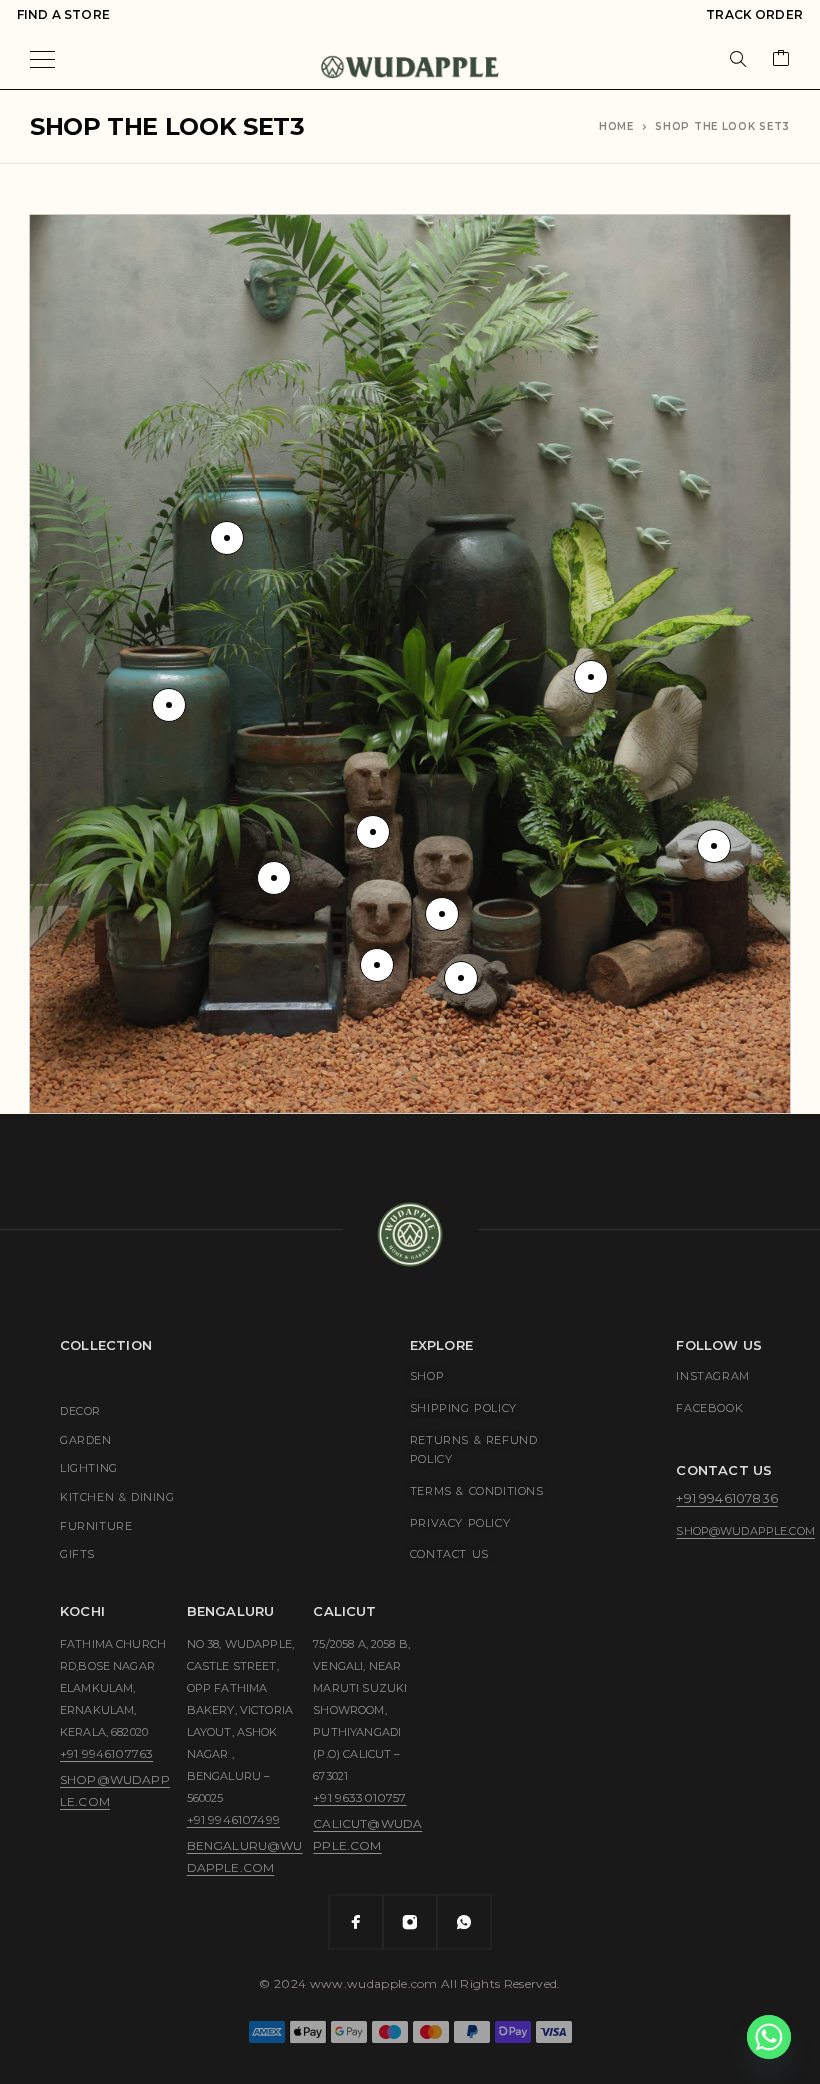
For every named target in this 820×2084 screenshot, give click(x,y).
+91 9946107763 (106, 1753)
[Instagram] (410, 1922)
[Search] (738, 59)
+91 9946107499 (233, 1819)
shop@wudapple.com (745, 1531)
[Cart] (781, 59)
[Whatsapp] (464, 1922)
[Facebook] (356, 1922)
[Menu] (42, 59)
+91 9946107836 (726, 1498)
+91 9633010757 (359, 1797)
